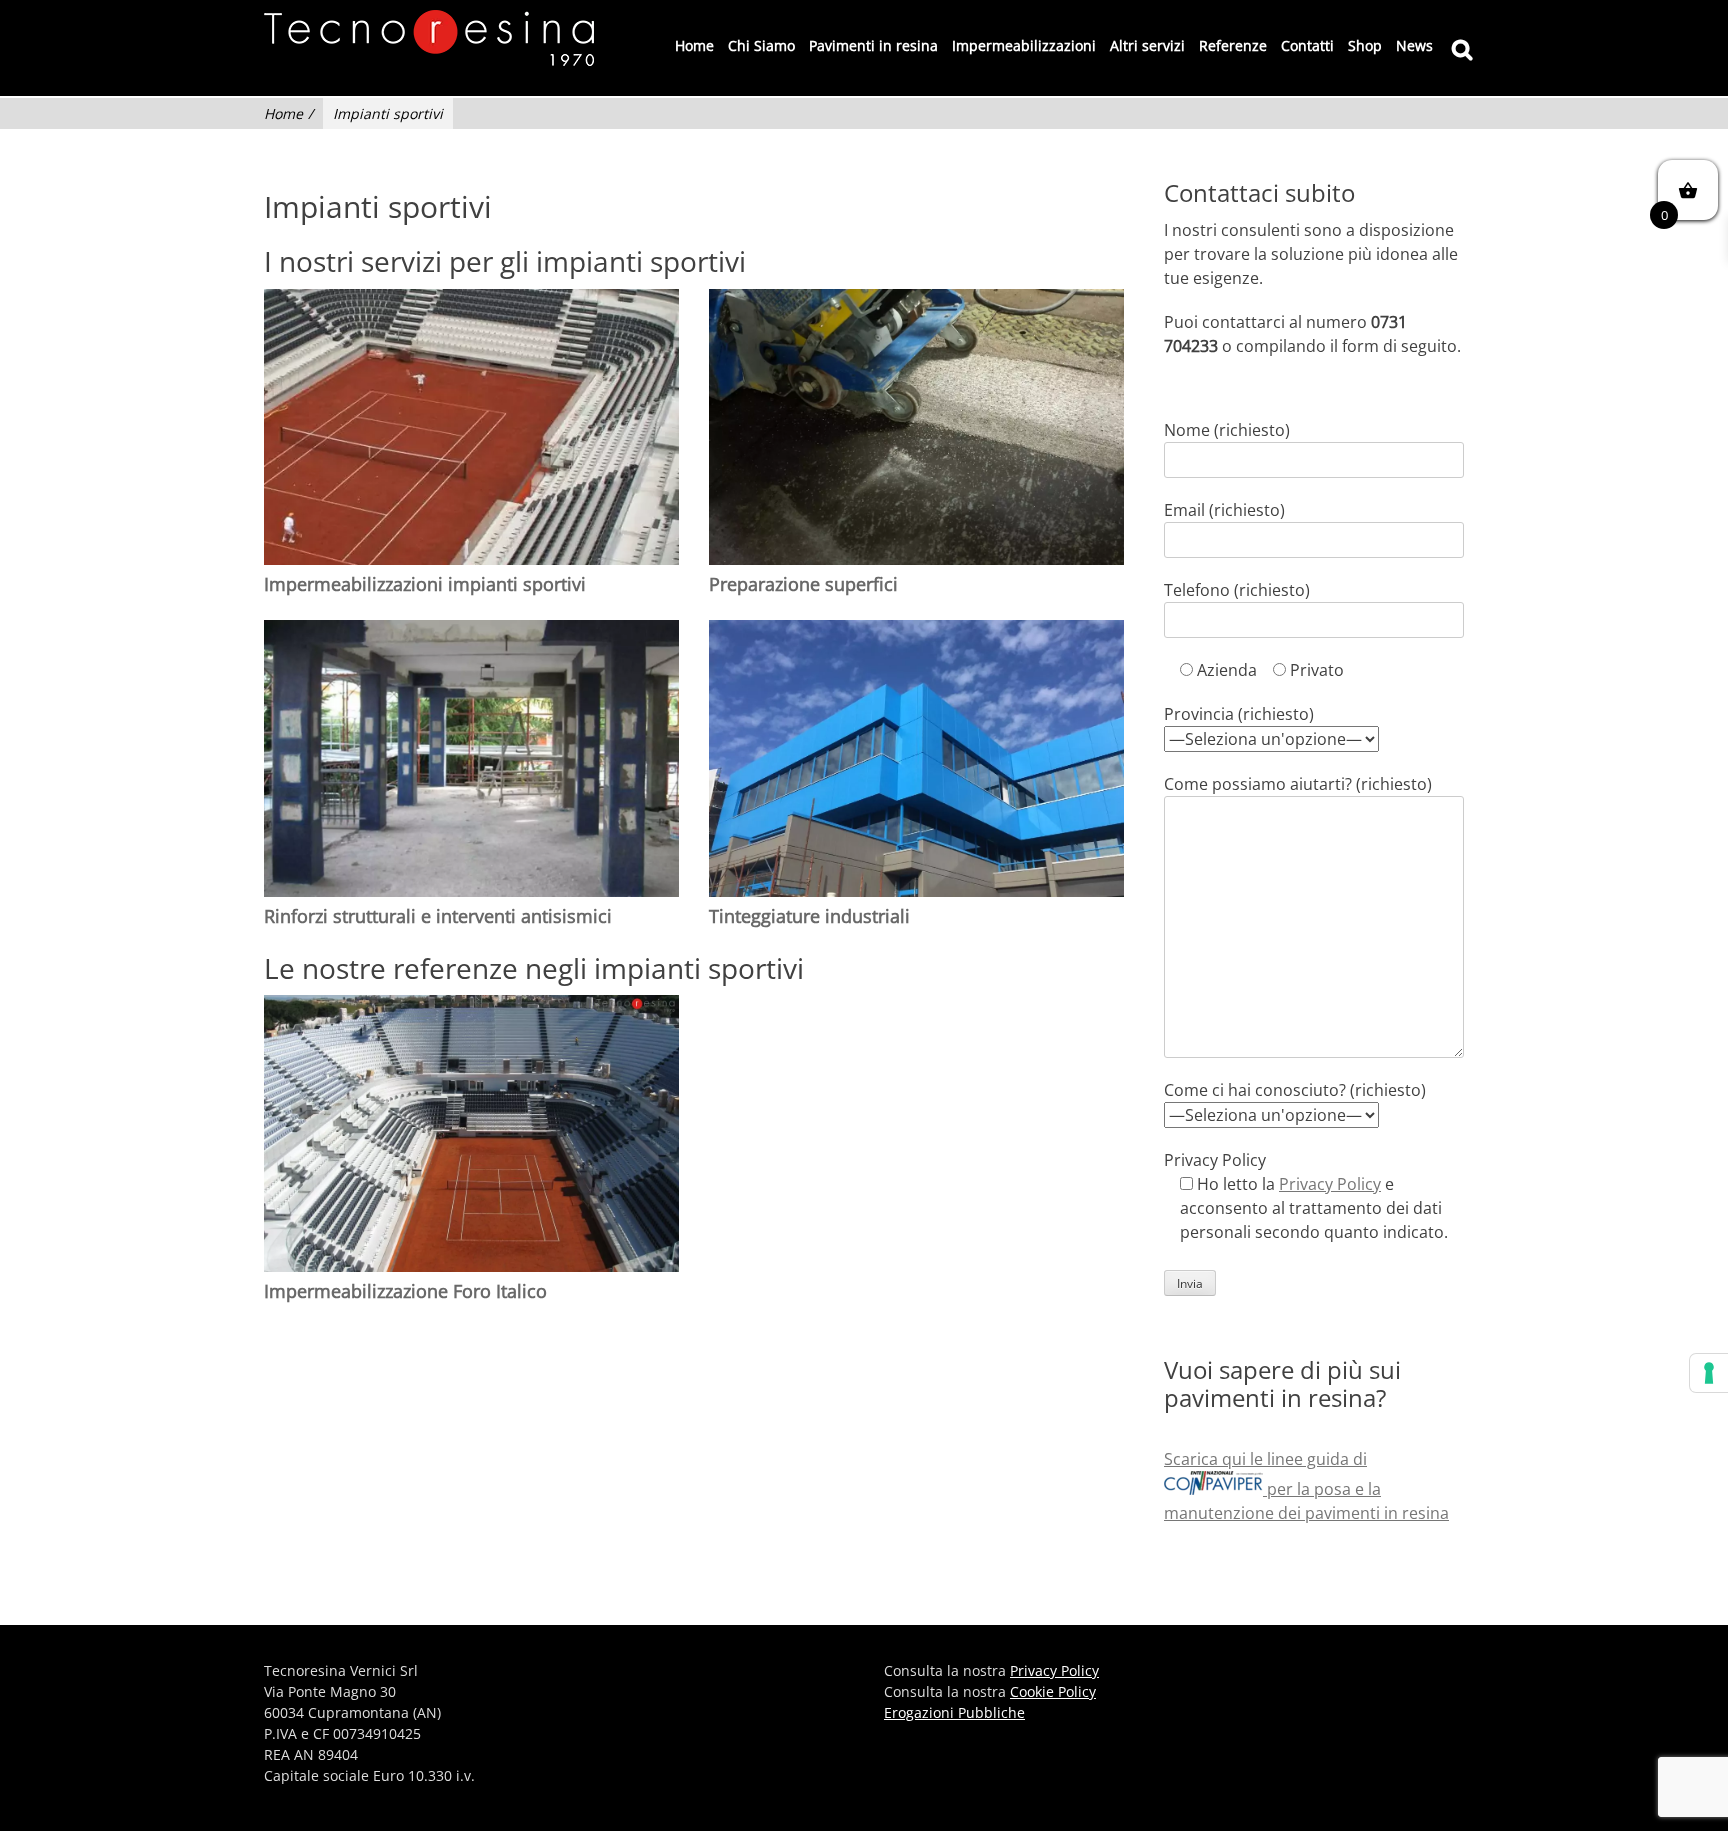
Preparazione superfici (803, 584)
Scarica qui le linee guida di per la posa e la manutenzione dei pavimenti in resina (1306, 1486)
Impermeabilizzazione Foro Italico (405, 1291)
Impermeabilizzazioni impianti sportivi (425, 584)
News (1414, 45)
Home (694, 45)
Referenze (1233, 45)
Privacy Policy (1330, 1184)
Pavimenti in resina (873, 45)
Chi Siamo (761, 45)
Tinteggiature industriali (809, 916)
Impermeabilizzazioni (1024, 45)
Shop (1365, 45)
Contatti (1307, 45)
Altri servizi (1147, 45)
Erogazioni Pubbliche (954, 1712)
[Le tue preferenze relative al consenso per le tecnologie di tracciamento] (1709, 1373)
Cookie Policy (1053, 1691)
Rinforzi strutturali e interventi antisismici (438, 916)
